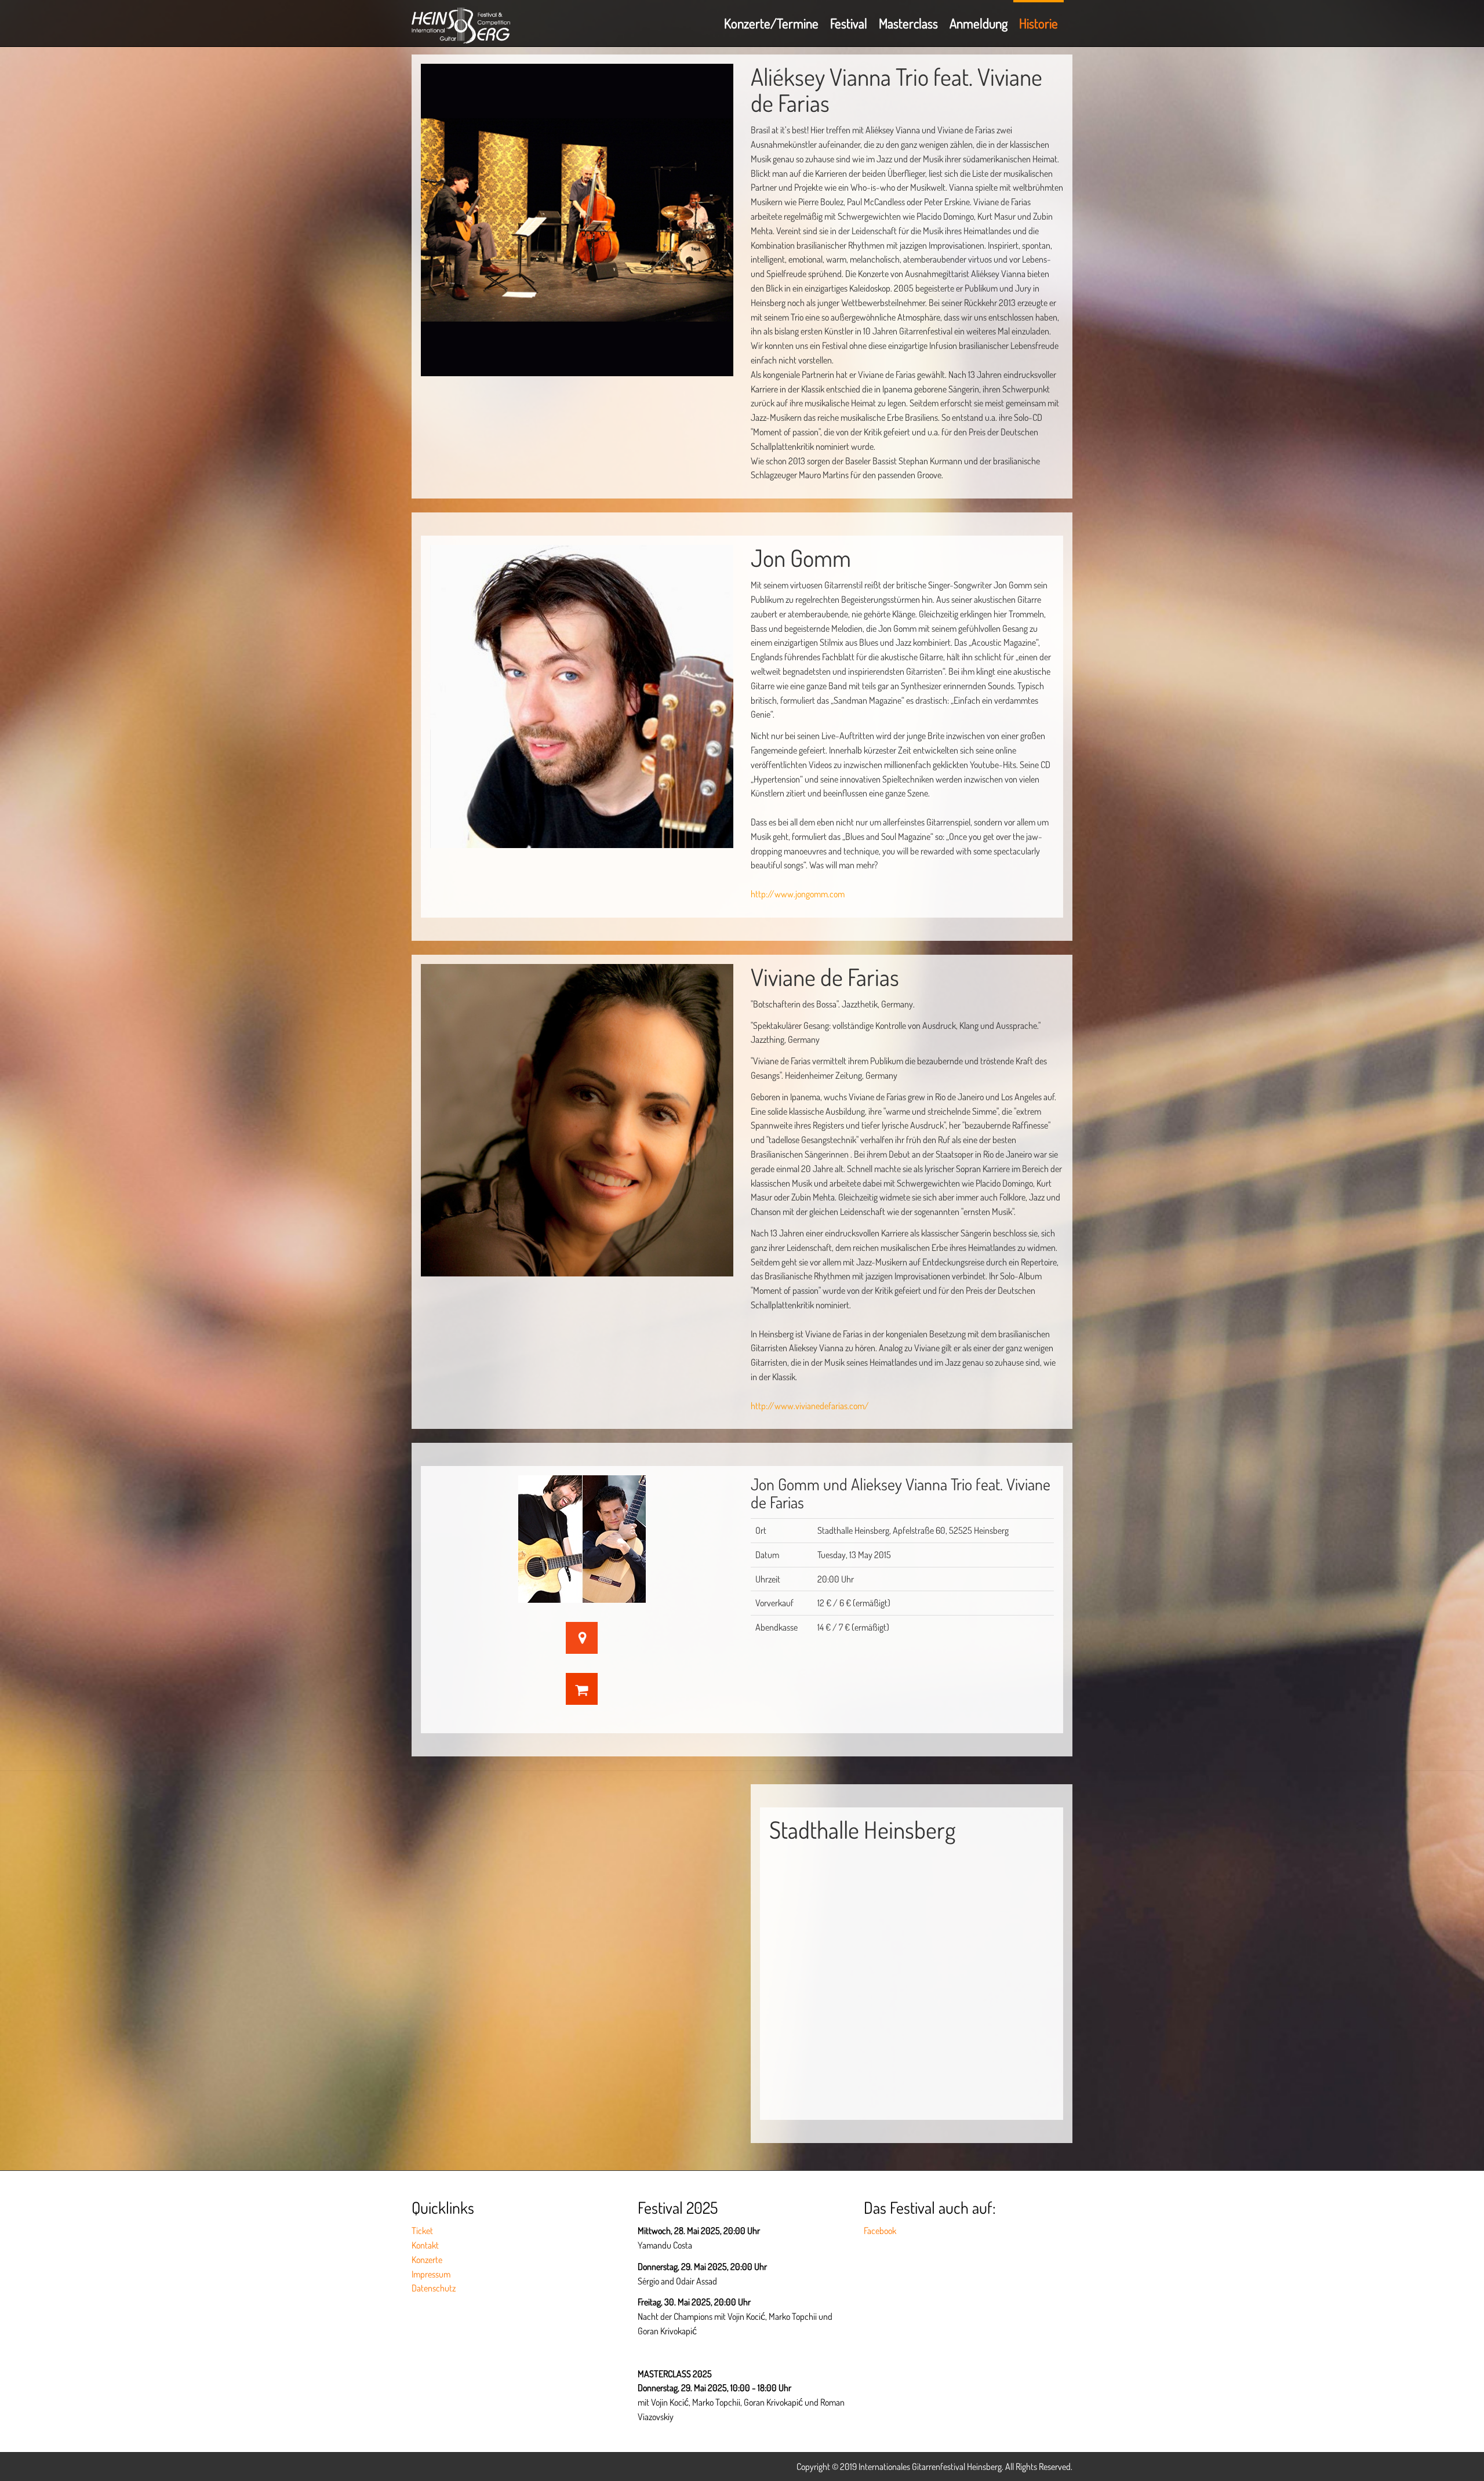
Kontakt (425, 2245)
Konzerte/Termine (771, 23)
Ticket (422, 2231)
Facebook (880, 2231)
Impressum (431, 2274)
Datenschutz (434, 2288)
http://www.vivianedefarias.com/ (810, 1406)
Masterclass (908, 23)
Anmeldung (979, 23)
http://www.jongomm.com (798, 894)
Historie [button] (1039, 23)
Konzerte (427, 2260)
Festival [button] (849, 23)
